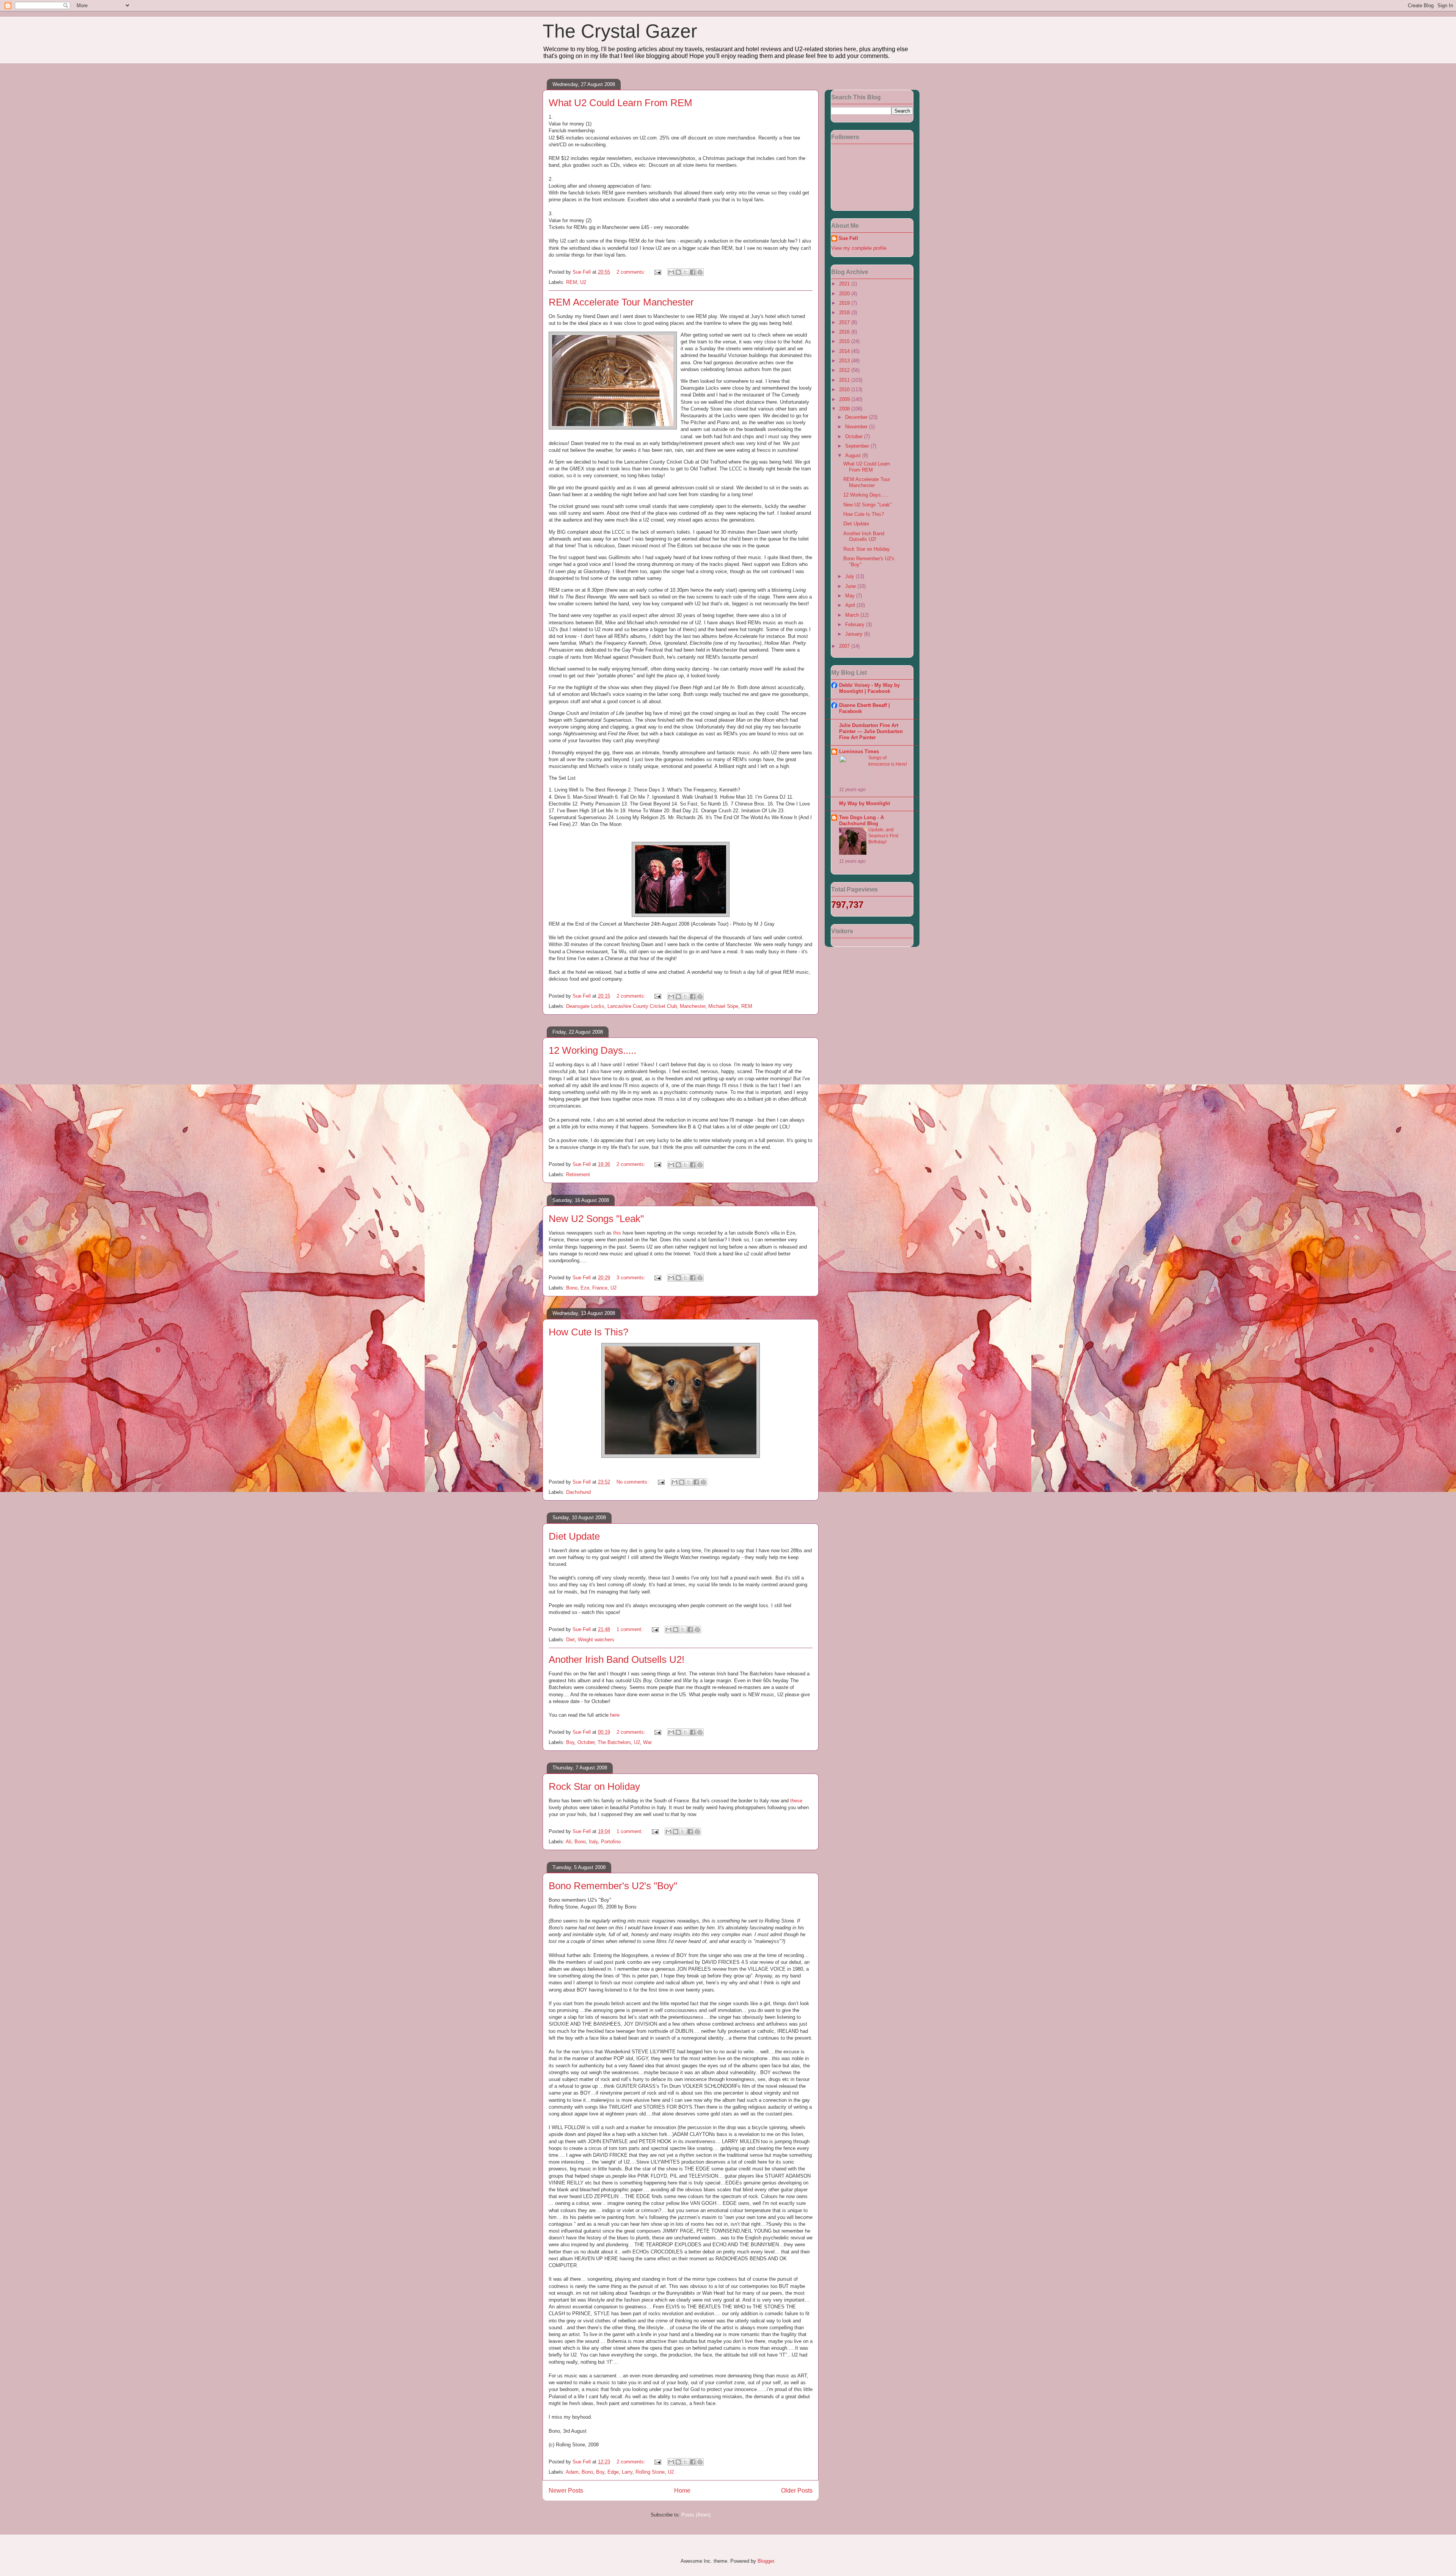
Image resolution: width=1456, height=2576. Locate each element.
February (856, 624)
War (647, 1742)
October (586, 1742)
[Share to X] (686, 272)
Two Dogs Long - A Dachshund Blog (861, 820)
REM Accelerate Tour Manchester (621, 302)
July (850, 576)
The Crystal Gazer (620, 31)
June (851, 586)
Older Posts (797, 2491)
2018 (845, 313)
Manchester (693, 1006)
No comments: (633, 1482)
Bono (572, 1288)
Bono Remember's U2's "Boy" (613, 1886)
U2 (583, 282)
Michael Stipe (723, 1006)
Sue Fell (848, 238)
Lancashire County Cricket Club (642, 1006)
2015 (845, 341)
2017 (845, 322)
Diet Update (574, 1536)
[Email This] (671, 272)
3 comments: (632, 1278)
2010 (845, 389)
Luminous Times (859, 751)
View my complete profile (859, 248)
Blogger (766, 2561)
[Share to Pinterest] (700, 272)
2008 (845, 409)
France (600, 1288)
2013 (845, 361)
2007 (845, 646)
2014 (845, 351)
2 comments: (632, 272)
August (854, 455)
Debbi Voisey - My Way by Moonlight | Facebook (869, 688)
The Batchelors (614, 1742)
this (617, 1233)
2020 (845, 294)
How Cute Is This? (588, 1332)
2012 (845, 370)
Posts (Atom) (696, 2515)
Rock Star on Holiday (594, 1786)
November (857, 427)
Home (682, 2491)
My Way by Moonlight (864, 803)
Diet (570, 1640)
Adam (572, 2472)
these (796, 1801)
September (858, 446)
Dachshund (578, 1492)
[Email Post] (657, 272)
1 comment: (630, 1629)
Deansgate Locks (585, 1006)
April (851, 605)
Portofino (611, 1842)
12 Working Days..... (592, 1050)
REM (572, 282)
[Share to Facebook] (693, 272)
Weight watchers (596, 1640)
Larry (627, 2472)
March (853, 615)
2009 (845, 399)
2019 (845, 303)
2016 (845, 332)
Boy (570, 1742)
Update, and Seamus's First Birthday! (883, 836)
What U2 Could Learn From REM (621, 103)
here (615, 1715)
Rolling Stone (650, 2472)
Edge (613, 2472)
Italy (593, 1842)
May (851, 596)
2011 (845, 380)
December (857, 417)
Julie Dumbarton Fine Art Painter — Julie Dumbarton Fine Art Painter (871, 731)
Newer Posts (566, 2491)
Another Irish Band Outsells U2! (617, 1659)
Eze (585, 1288)
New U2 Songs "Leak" (596, 1219)
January (855, 634)
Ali (569, 1842)
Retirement (578, 1174)
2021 (845, 284)
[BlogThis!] (678, 272)
